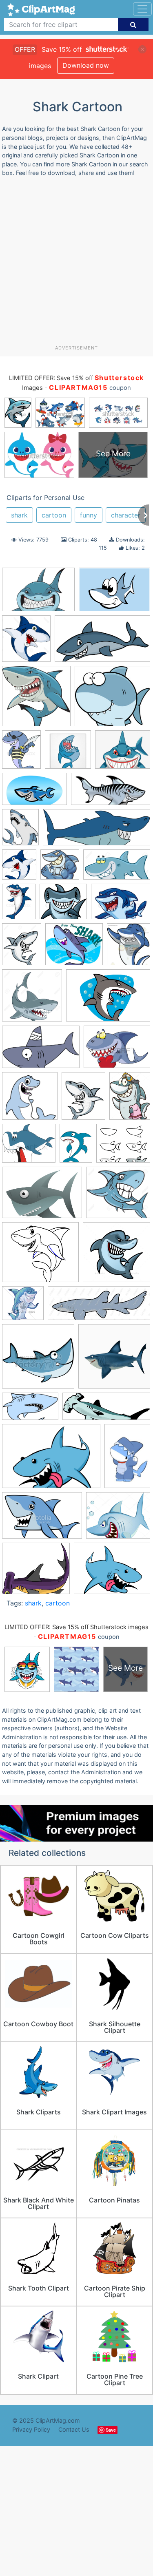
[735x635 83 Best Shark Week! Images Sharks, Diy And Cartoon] (74, 948)
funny (89, 515)
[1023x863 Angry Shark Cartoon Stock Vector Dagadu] (118, 1519)
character (126, 515)
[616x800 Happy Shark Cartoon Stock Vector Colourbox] (19, 905)
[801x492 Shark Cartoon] (34, 793)
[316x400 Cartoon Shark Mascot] (83, 1100)
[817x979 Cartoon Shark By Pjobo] (20, 831)
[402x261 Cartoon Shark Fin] (41, 1051)
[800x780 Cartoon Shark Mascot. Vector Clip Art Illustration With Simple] (60, 868)
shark (19, 515)
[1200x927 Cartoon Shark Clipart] (112, 1572)
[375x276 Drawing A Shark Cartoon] (42, 1196)
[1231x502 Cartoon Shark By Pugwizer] (96, 831)
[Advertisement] (76, 264)
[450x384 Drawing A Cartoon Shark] (123, 1147)
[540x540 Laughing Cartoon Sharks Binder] (68, 753)
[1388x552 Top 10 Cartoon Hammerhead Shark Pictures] (106, 1410)
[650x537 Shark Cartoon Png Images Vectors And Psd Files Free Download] (123, 753)
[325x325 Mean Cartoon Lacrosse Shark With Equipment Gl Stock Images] (23, 1307)
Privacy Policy (31, 2429)
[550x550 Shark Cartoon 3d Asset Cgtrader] (114, 1360)
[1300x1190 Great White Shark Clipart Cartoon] (118, 1196)
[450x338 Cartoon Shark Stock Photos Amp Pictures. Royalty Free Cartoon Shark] (117, 1051)
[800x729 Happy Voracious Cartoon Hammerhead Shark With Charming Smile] (63, 905)
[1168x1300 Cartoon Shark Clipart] (19, 868)
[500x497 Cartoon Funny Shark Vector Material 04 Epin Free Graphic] (36, 700)
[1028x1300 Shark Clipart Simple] (22, 948)
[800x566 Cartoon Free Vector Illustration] (108, 999)
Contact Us (74, 2429)
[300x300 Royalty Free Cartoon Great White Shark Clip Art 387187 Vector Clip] (38, 1360)
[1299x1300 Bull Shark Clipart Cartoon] (32, 999)
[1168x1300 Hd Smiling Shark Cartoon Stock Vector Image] (26, 642)
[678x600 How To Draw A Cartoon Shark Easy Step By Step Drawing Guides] (40, 1256)
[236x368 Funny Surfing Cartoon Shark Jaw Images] (127, 1459)
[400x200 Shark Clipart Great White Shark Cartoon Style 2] (111, 793)
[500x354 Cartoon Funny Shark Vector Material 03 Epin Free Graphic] (38, 594)
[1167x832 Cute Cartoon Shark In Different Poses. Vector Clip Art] (114, 593)
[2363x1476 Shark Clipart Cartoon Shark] (30, 1410)
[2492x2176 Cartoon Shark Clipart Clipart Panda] (36, 1572)
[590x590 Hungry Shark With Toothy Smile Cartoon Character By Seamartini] (116, 1256)
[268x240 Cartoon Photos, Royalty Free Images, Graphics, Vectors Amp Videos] (112, 700)
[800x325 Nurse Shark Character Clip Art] (99, 1307)
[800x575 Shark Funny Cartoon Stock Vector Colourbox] (121, 905)
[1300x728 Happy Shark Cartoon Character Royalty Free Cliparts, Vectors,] (117, 868)
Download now (86, 65)
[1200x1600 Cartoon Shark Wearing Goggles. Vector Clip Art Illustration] (130, 1099)
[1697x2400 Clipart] (76, 1147)
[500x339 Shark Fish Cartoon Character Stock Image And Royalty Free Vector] (42, 1519)
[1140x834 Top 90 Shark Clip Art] (51, 1460)
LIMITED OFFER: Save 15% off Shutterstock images (76, 1627)
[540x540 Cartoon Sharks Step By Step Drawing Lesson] (30, 1100)
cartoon (54, 515)
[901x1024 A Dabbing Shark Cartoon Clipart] (129, 948)
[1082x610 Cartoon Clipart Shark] (102, 642)
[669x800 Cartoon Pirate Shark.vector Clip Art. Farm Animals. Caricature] (21, 753)
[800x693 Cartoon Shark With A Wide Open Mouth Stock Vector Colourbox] (29, 1147)
